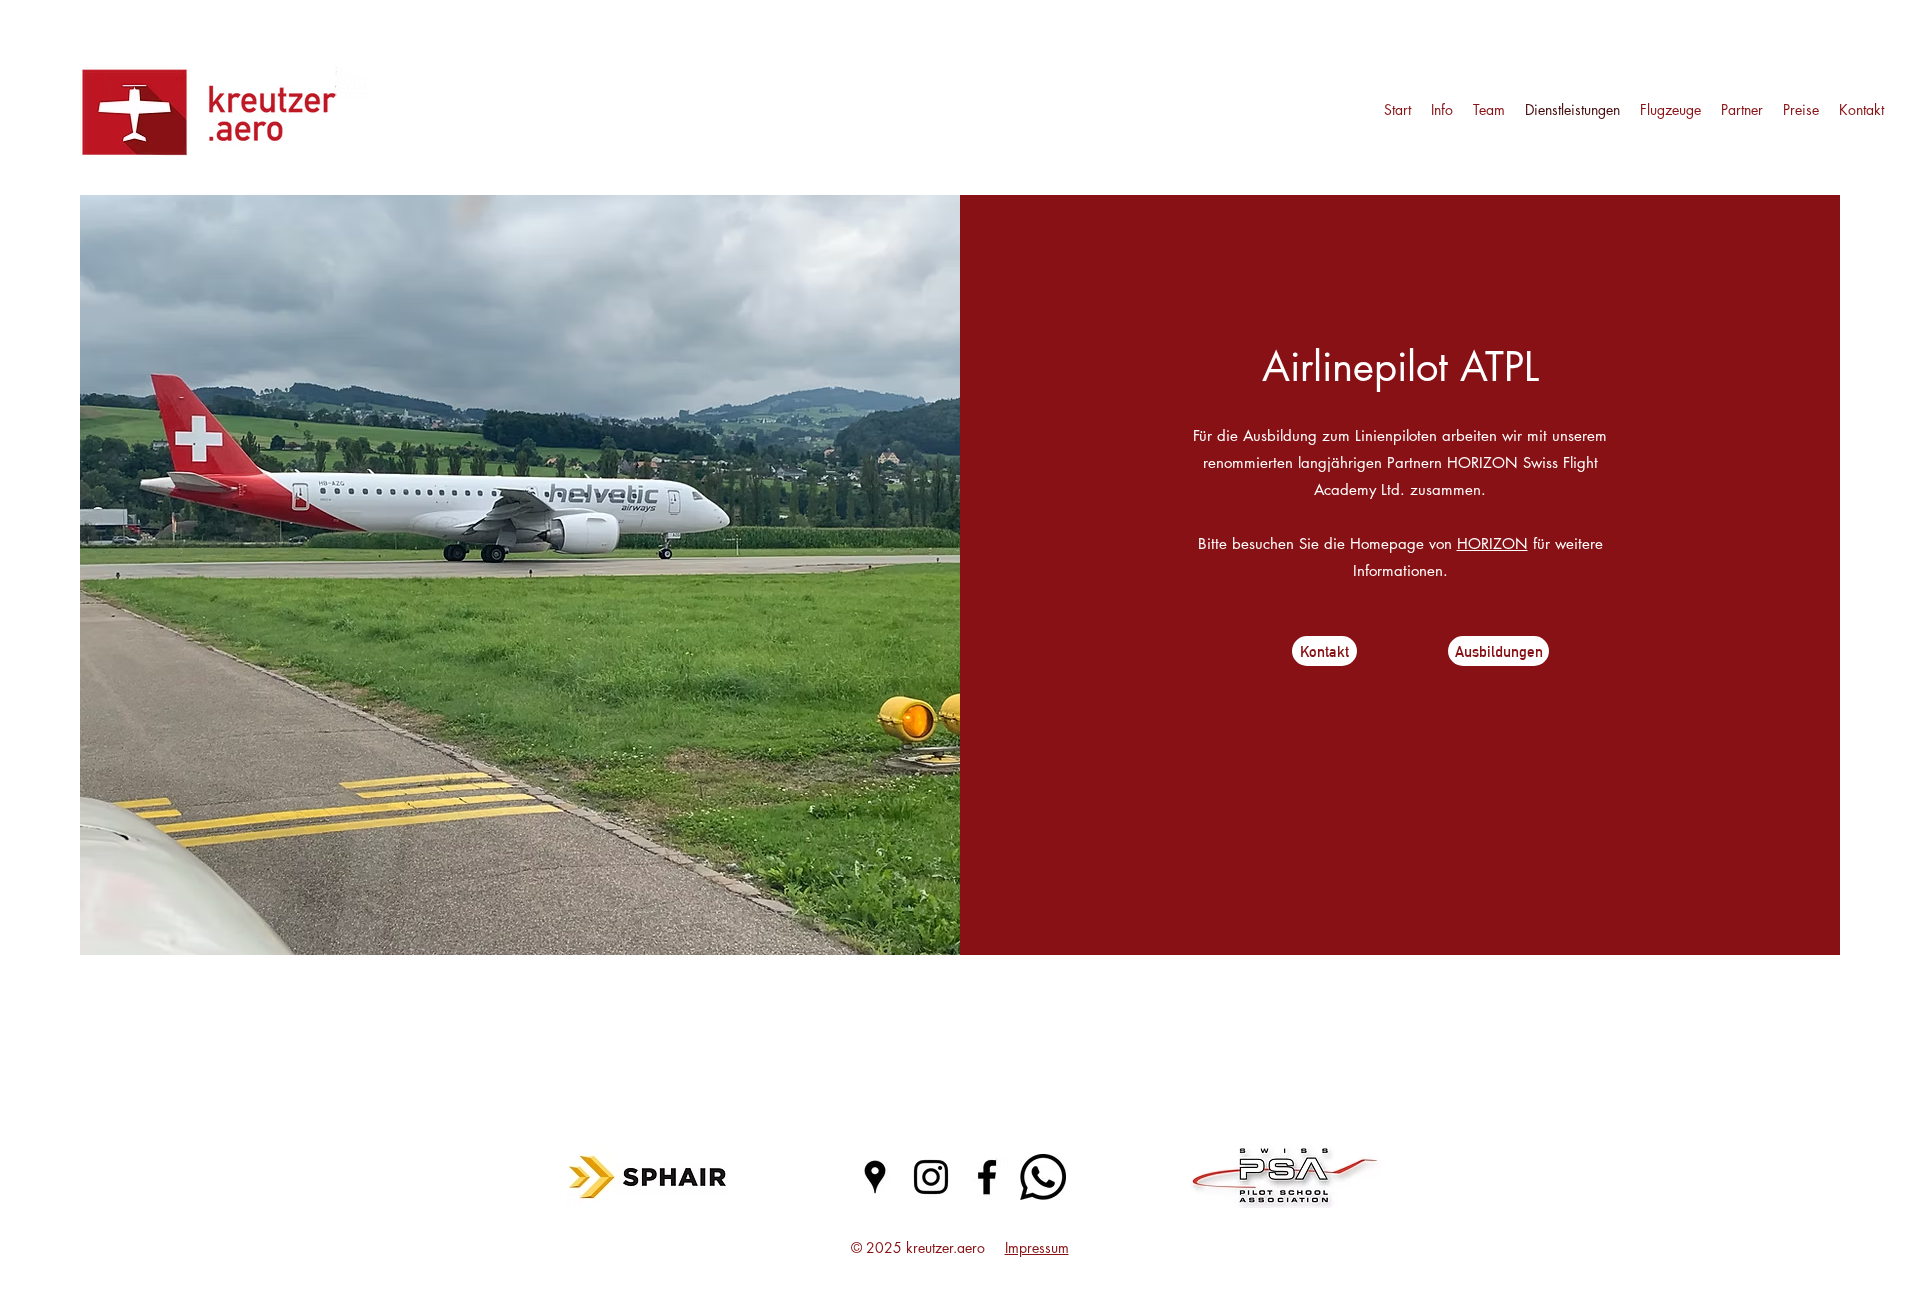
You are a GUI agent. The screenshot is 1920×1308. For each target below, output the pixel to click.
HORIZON (1492, 543)
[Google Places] (875, 1177)
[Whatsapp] (1043, 1177)
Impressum (1037, 1247)
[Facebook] (987, 1177)
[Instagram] (931, 1177)
